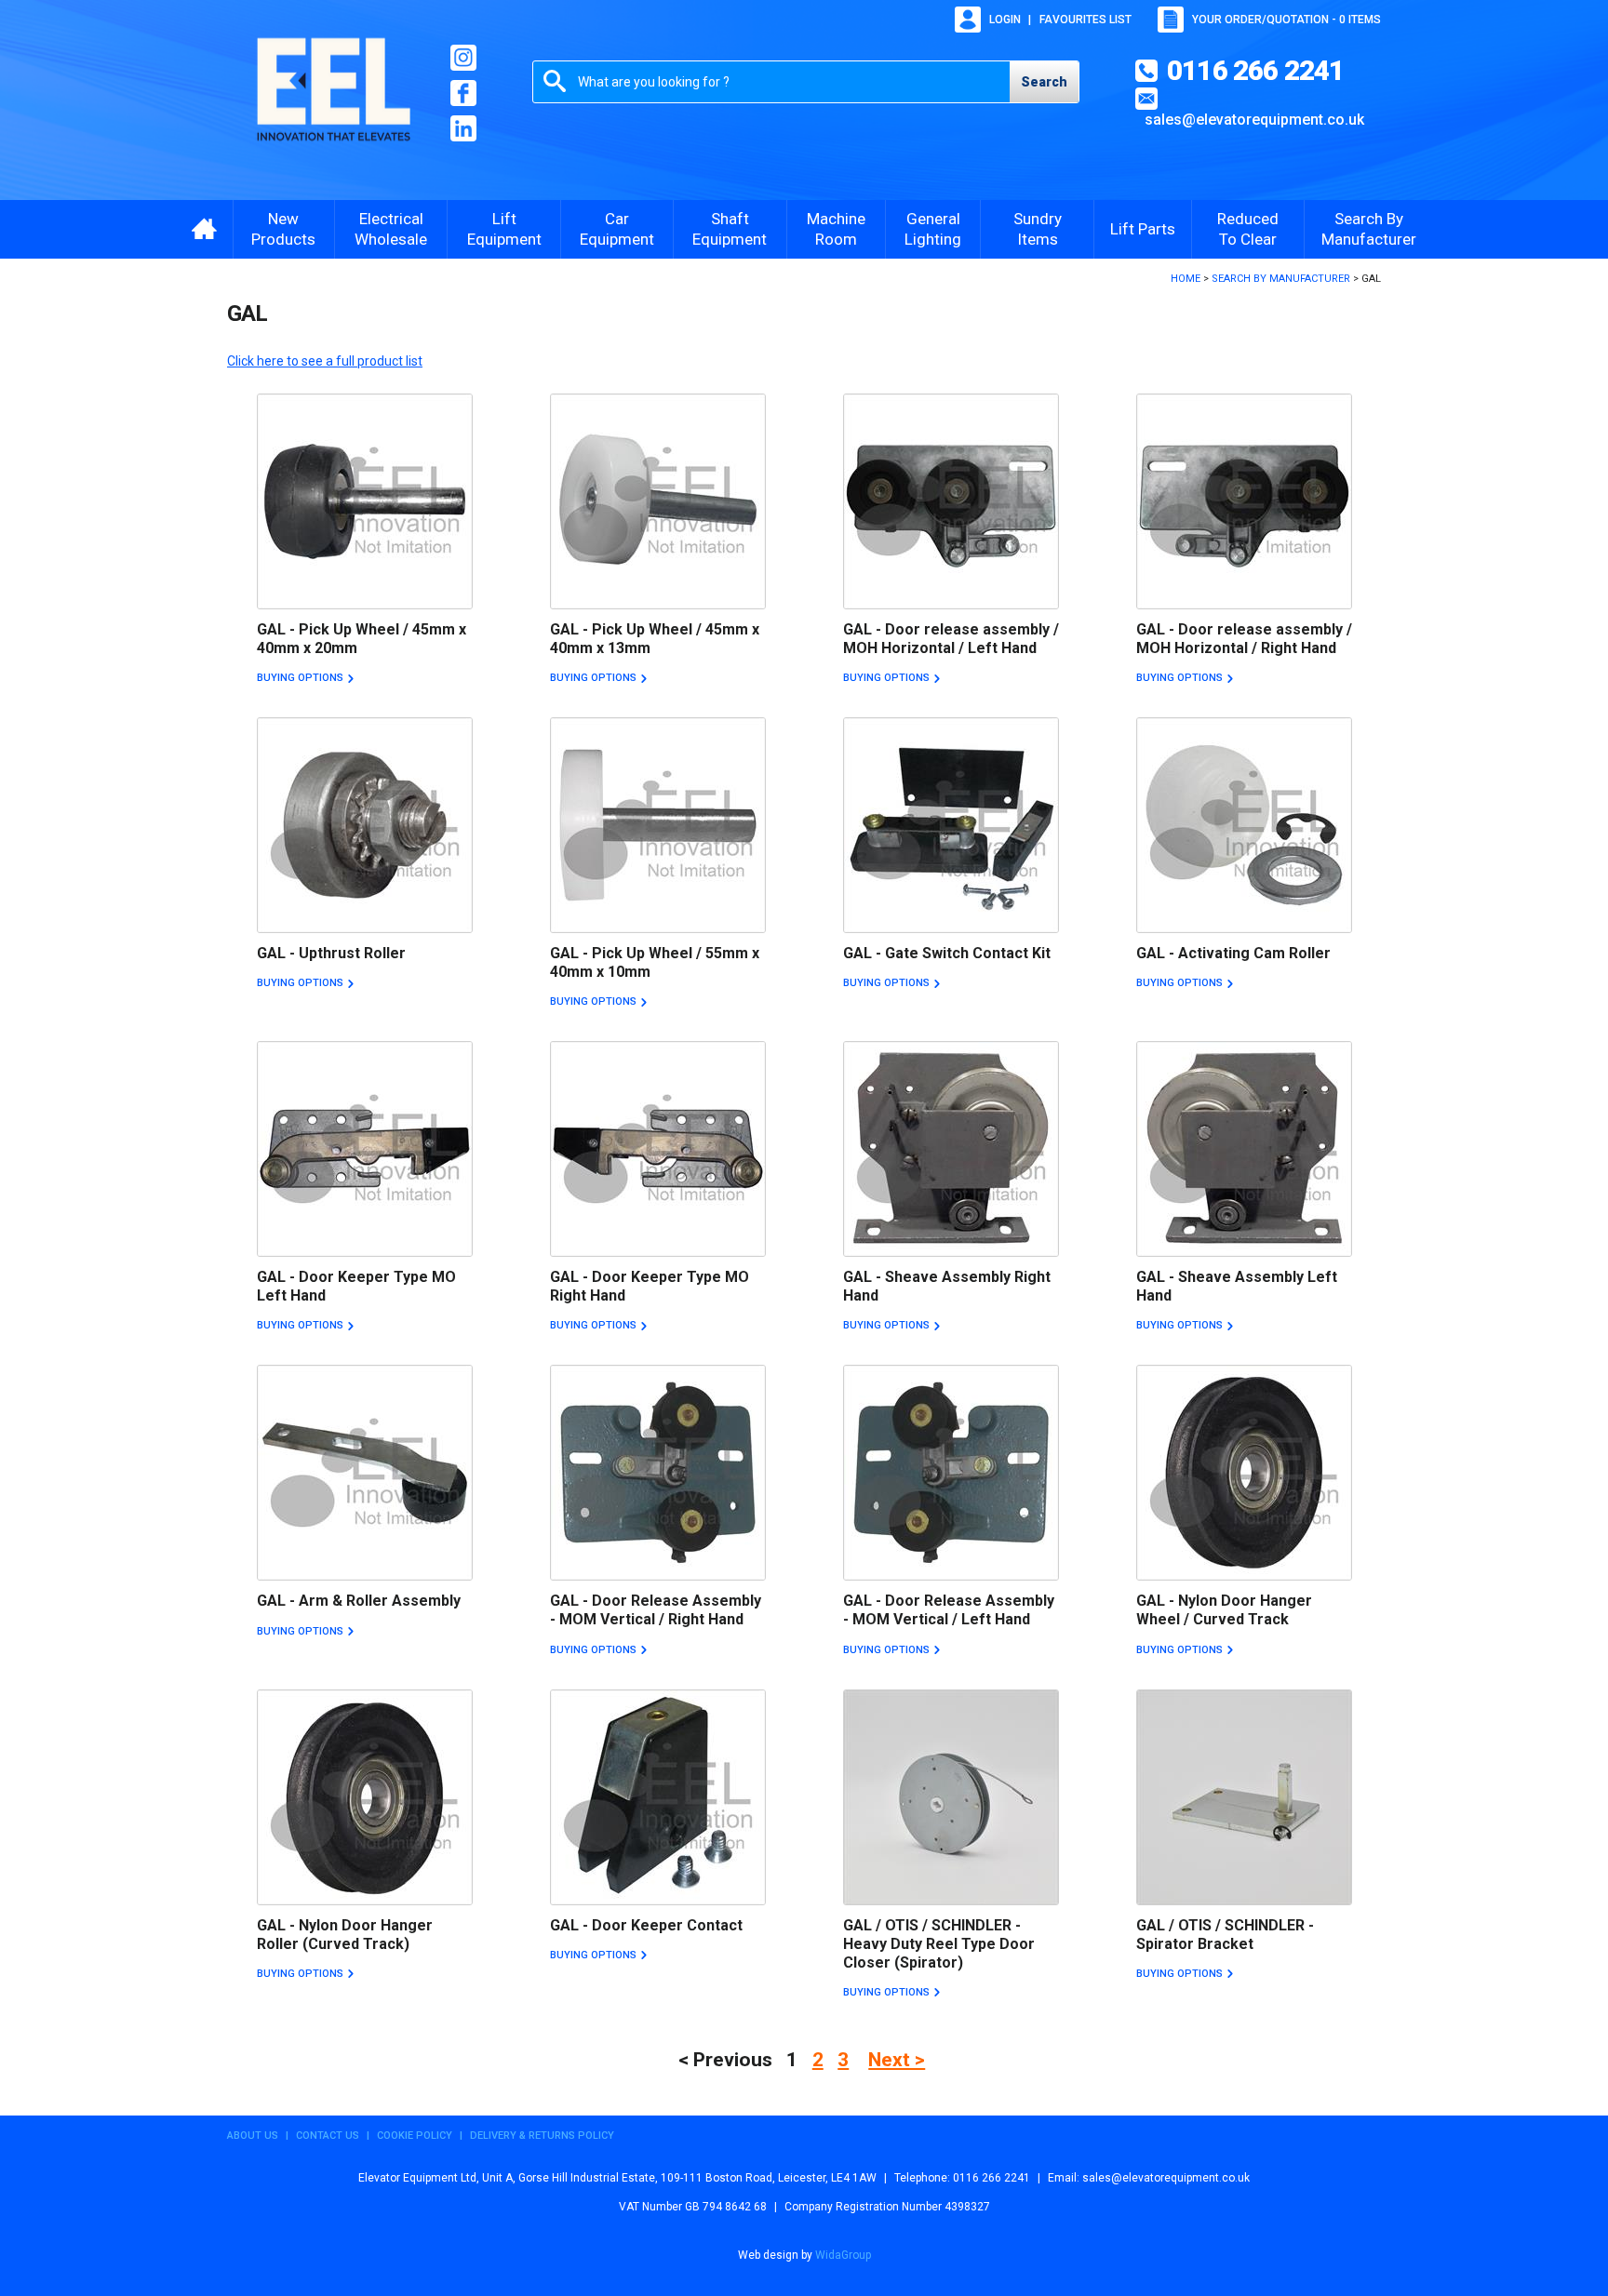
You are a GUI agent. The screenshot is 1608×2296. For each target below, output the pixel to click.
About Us (253, 2136)
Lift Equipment (504, 229)
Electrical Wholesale (391, 229)
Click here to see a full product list (325, 361)
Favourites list (1085, 20)
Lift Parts (1143, 229)
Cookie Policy (415, 2136)
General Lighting (933, 229)
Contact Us (328, 2136)
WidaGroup (843, 2255)
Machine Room (836, 229)
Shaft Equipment (730, 229)
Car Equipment (617, 229)
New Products (283, 229)
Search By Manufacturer (1369, 229)
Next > (897, 2060)
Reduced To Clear (1248, 229)
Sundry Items (1038, 229)
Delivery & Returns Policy (542, 2136)
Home (1186, 279)
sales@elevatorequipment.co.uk (1254, 120)
